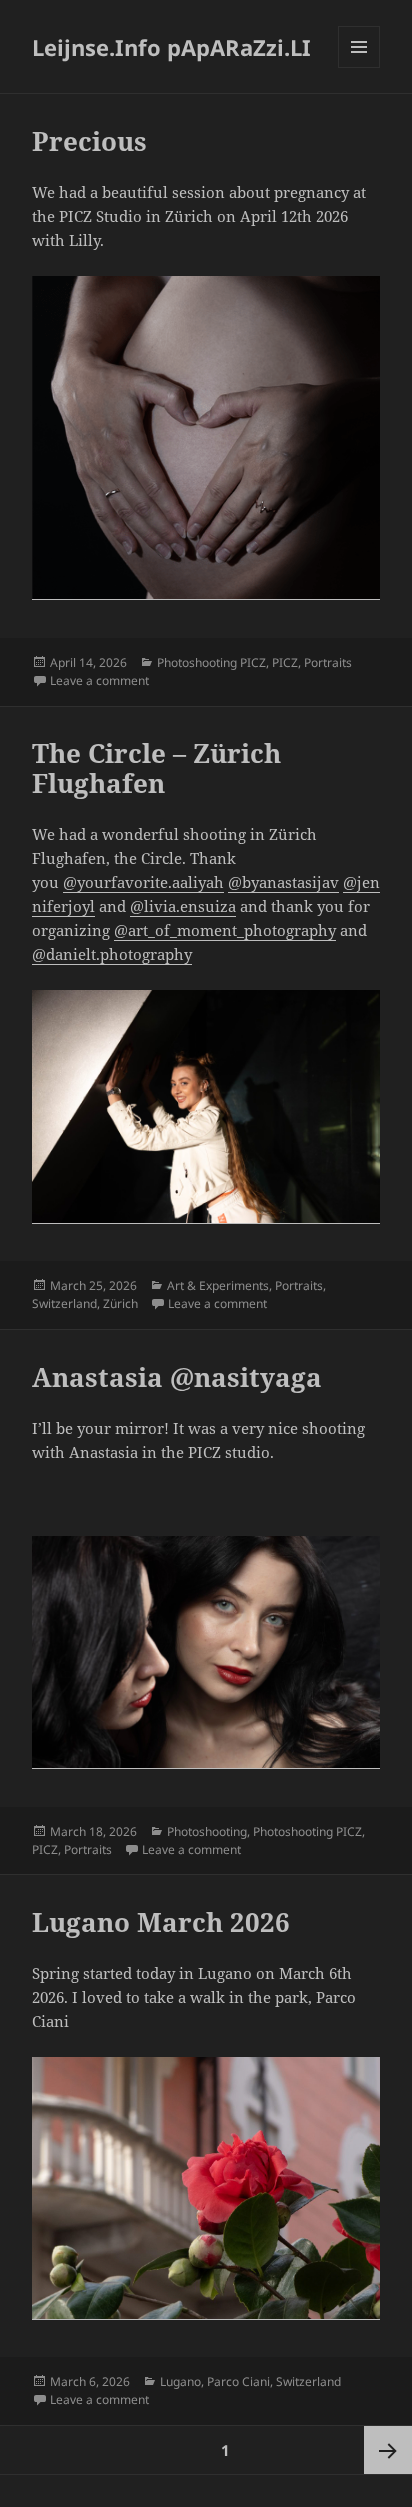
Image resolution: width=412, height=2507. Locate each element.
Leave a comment (99, 680)
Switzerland (64, 1303)
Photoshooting (207, 1831)
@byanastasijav (283, 882)
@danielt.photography (112, 954)
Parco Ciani (238, 2381)
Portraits (328, 662)
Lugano (180, 2381)
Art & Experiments (218, 1285)
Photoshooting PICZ (211, 662)
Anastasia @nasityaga (177, 1377)
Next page (388, 2450)
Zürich (120, 1303)
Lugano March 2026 (161, 1922)
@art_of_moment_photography (225, 930)
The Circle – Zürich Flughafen (156, 768)
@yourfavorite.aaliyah (143, 882)
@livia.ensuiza (183, 906)
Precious (89, 141)
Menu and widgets (359, 67)
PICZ (285, 662)
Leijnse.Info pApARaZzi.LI (171, 47)
